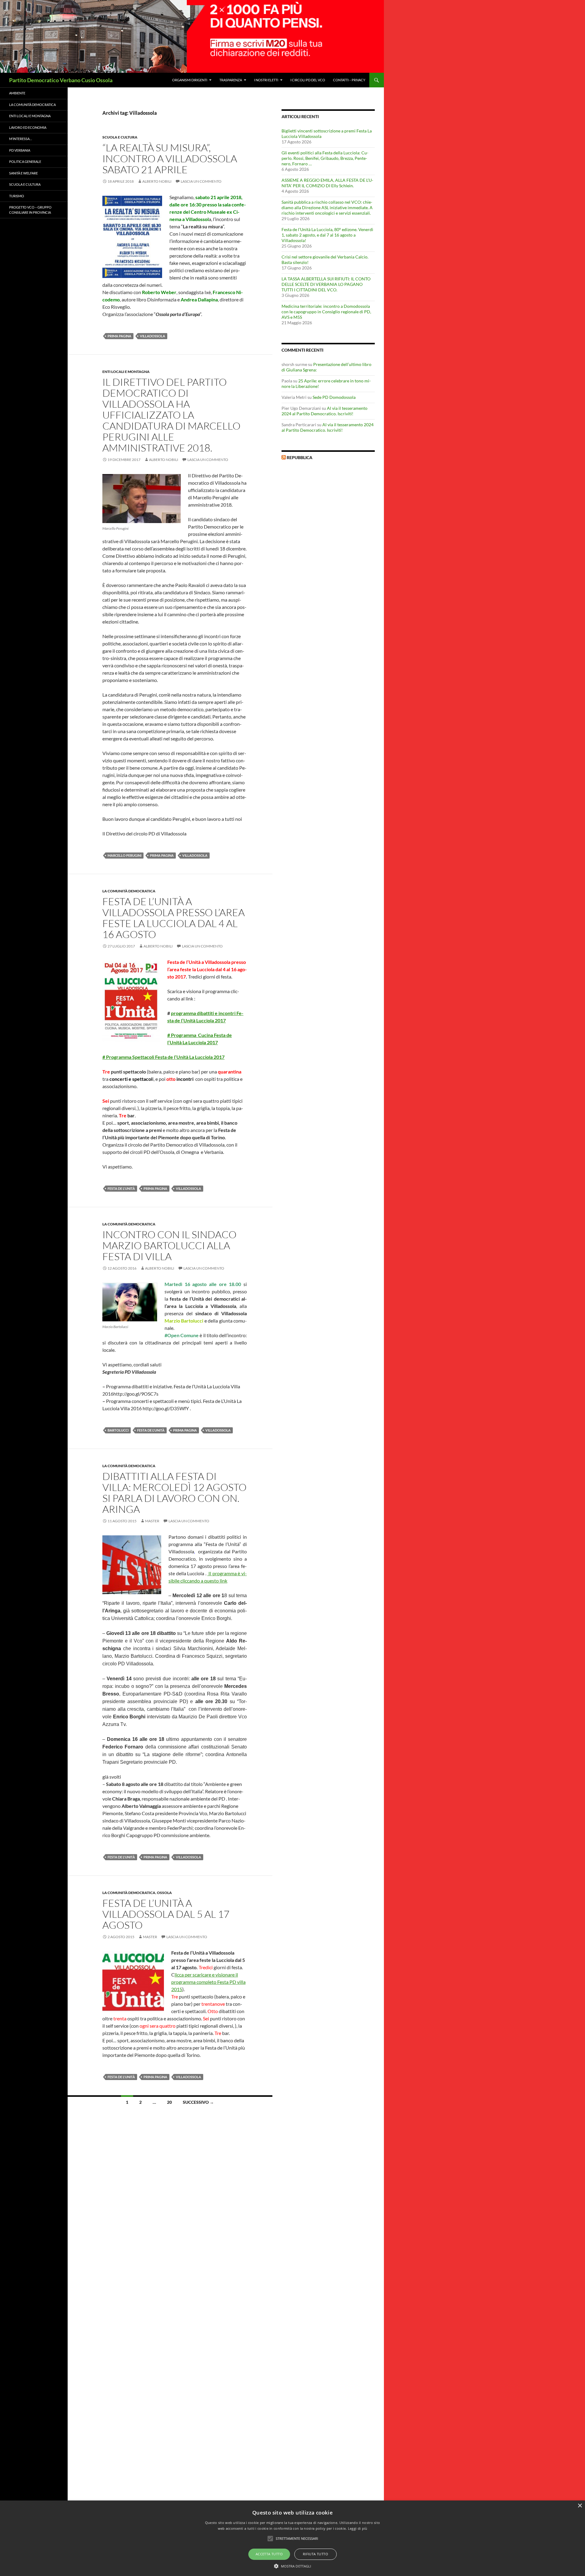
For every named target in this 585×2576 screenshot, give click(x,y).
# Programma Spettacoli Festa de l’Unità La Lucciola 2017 (163, 1057)
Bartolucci (118, 1430)
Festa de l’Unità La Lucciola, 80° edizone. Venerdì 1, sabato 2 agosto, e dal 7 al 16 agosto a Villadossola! (327, 235)
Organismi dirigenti (190, 80)
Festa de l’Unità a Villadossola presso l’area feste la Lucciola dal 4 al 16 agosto (174, 918)
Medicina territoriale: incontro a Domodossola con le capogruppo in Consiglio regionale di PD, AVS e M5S (326, 312)
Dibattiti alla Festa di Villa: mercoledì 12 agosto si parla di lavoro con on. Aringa (174, 1493)
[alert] (292, 2538)
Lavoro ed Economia (28, 127)
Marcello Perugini (124, 855)
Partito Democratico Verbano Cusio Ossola (61, 80)
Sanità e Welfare (23, 173)
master (152, 1521)
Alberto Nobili (157, 181)
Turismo (17, 196)
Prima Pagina (119, 336)
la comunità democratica (129, 891)
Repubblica (300, 457)
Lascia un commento (201, 181)
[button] (293, 2566)
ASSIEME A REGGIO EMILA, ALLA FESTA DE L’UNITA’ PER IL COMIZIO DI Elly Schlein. (327, 183)
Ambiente (17, 93)
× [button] (580, 2506)
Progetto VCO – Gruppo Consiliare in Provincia (30, 210)
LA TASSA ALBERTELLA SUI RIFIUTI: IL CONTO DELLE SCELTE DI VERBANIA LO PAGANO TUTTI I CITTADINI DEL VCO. (326, 284)
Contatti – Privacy (349, 80)
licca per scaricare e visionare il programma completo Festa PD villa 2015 (208, 1982)
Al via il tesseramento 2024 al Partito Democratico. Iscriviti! (324, 411)
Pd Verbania (20, 150)
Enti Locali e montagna (126, 372)
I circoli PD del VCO (308, 80)
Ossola (164, 1893)
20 (169, 2102)
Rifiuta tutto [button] (316, 2554)
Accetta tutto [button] (269, 2554)
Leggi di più (358, 2528)
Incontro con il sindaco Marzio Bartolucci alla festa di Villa (169, 1245)
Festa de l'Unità (121, 1188)
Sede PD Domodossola (334, 397)
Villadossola (152, 336)
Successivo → (198, 2102)
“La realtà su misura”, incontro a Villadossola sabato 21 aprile (170, 158)
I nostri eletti (266, 80)
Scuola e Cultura (120, 137)
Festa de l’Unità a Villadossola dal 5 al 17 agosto (166, 1914)
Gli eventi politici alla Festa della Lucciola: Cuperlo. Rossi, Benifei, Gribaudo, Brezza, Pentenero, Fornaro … (325, 158)
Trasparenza (231, 80)
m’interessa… (21, 139)
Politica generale (25, 162)
